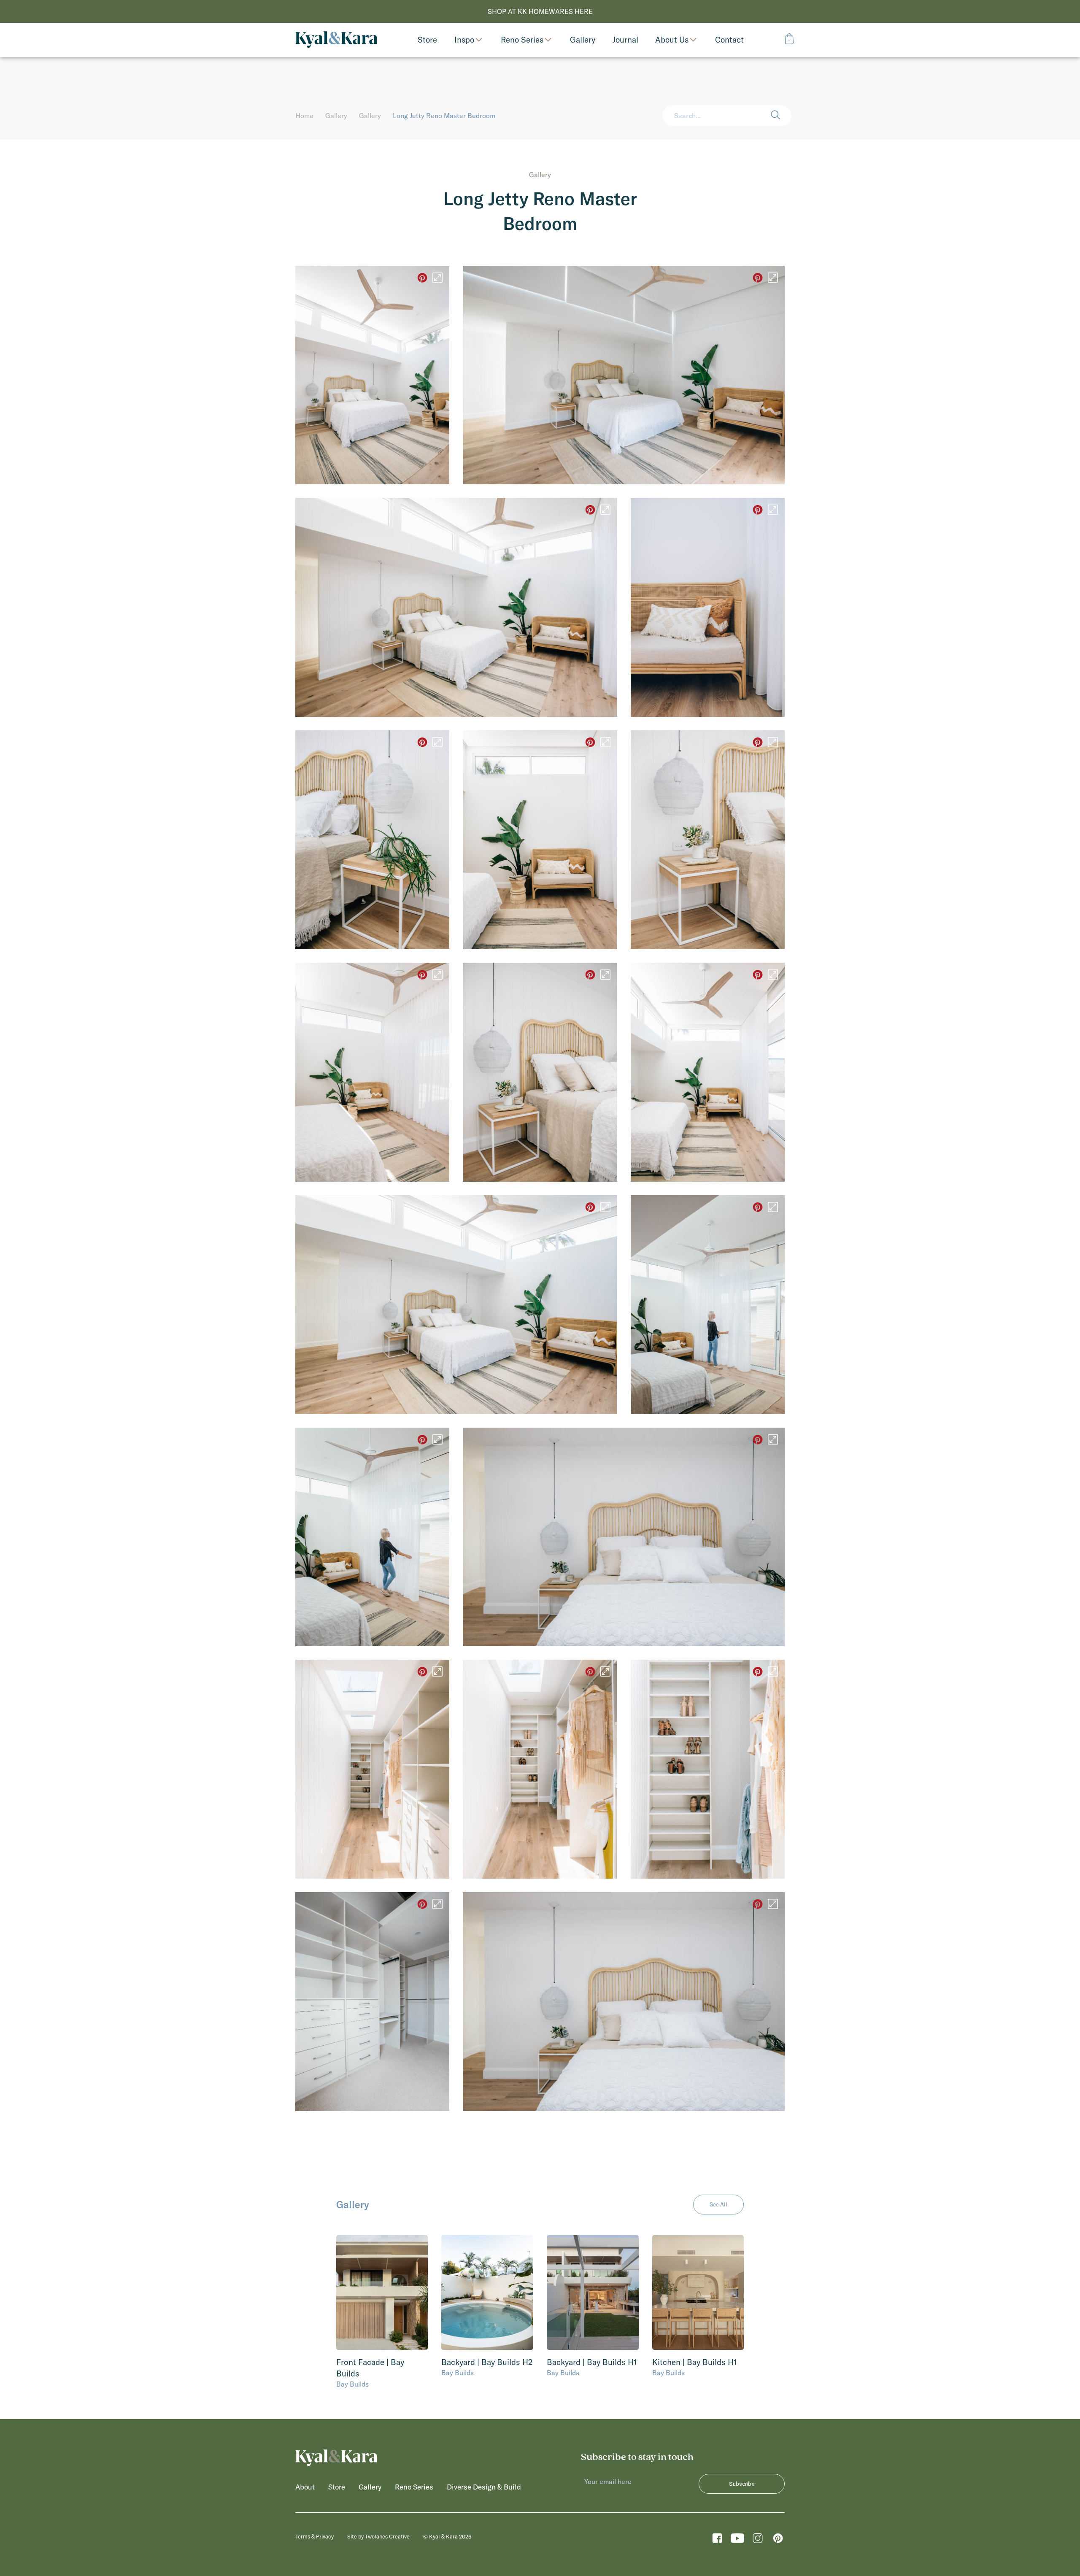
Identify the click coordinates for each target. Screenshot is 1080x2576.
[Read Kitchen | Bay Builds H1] (698, 2292)
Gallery (336, 116)
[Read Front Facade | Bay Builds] (382, 2292)
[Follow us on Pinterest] (778, 2541)
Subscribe (742, 2484)
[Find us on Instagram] (758, 2541)
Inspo (464, 40)
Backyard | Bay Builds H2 (487, 2362)
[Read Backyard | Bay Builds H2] (487, 2292)
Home (304, 116)
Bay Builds (352, 2384)
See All (718, 2204)
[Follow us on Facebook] (717, 2541)
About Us (672, 40)
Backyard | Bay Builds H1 (592, 2362)
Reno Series (522, 40)
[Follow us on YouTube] (737, 2541)
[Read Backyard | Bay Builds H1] (593, 2292)
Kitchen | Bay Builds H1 (695, 2362)
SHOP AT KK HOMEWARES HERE (540, 11)
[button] (781, 116)
